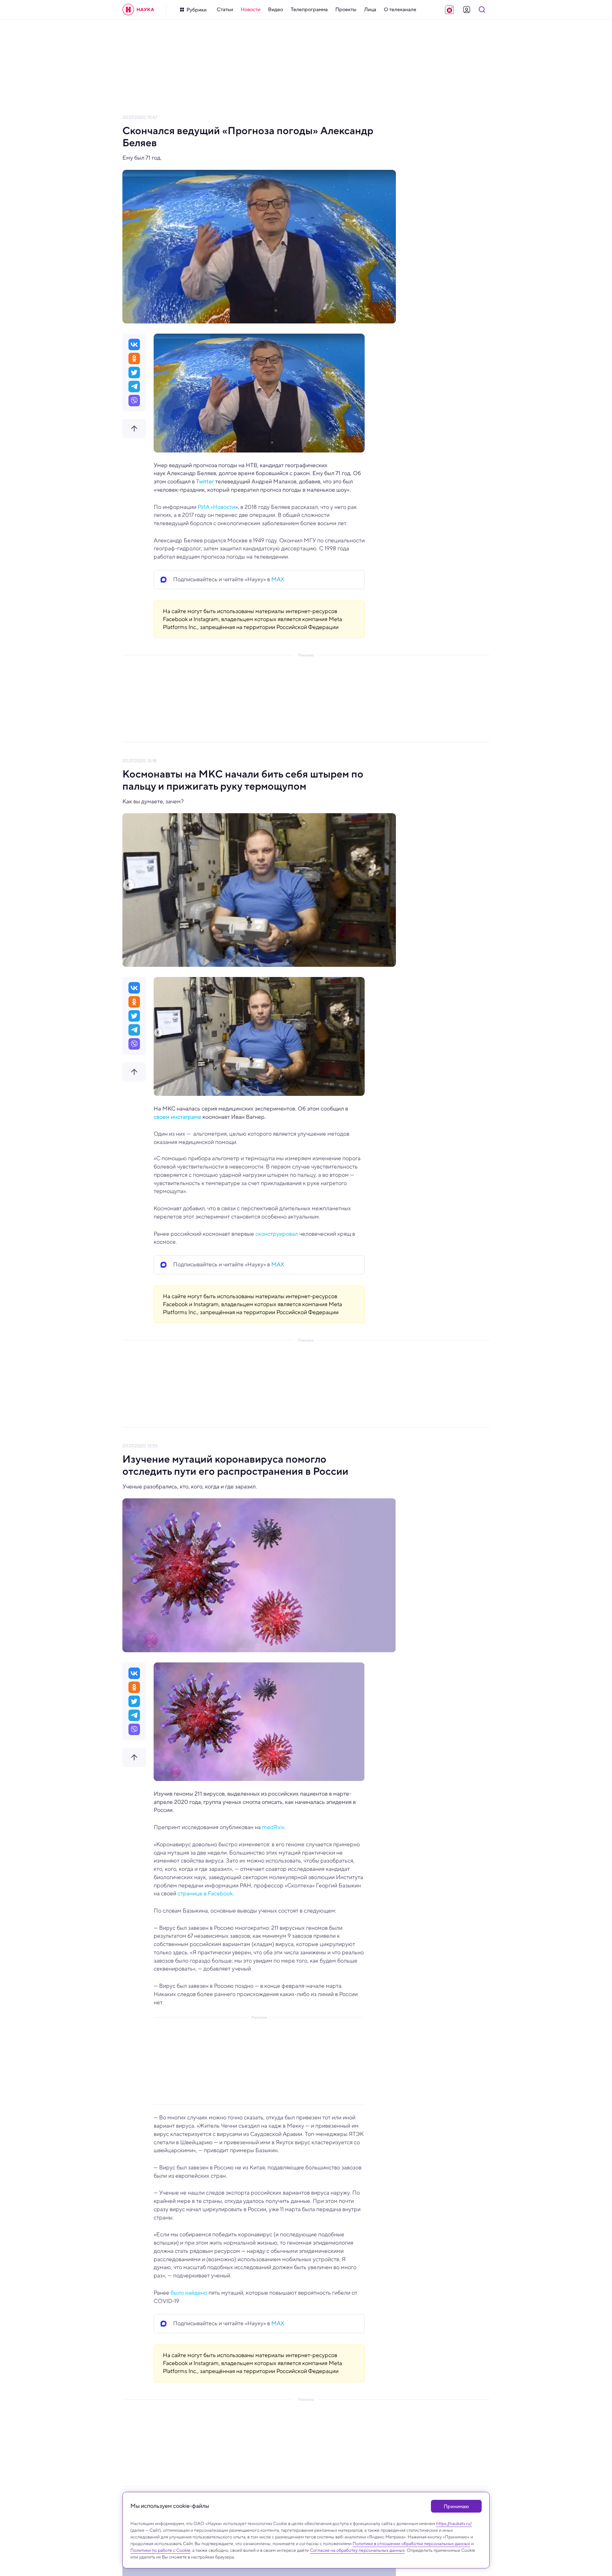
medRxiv (273, 1827)
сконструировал (277, 1234)
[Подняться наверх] (134, 429)
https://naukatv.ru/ (454, 2523)
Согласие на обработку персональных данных (357, 2550)
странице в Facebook (204, 1893)
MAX (278, 579)
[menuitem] (225, 10)
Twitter (205, 481)
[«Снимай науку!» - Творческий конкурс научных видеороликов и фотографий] (449, 10)
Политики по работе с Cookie (160, 2550)
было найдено (188, 2293)
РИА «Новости (216, 507)
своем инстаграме (177, 1117)
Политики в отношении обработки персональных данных (411, 2543)
